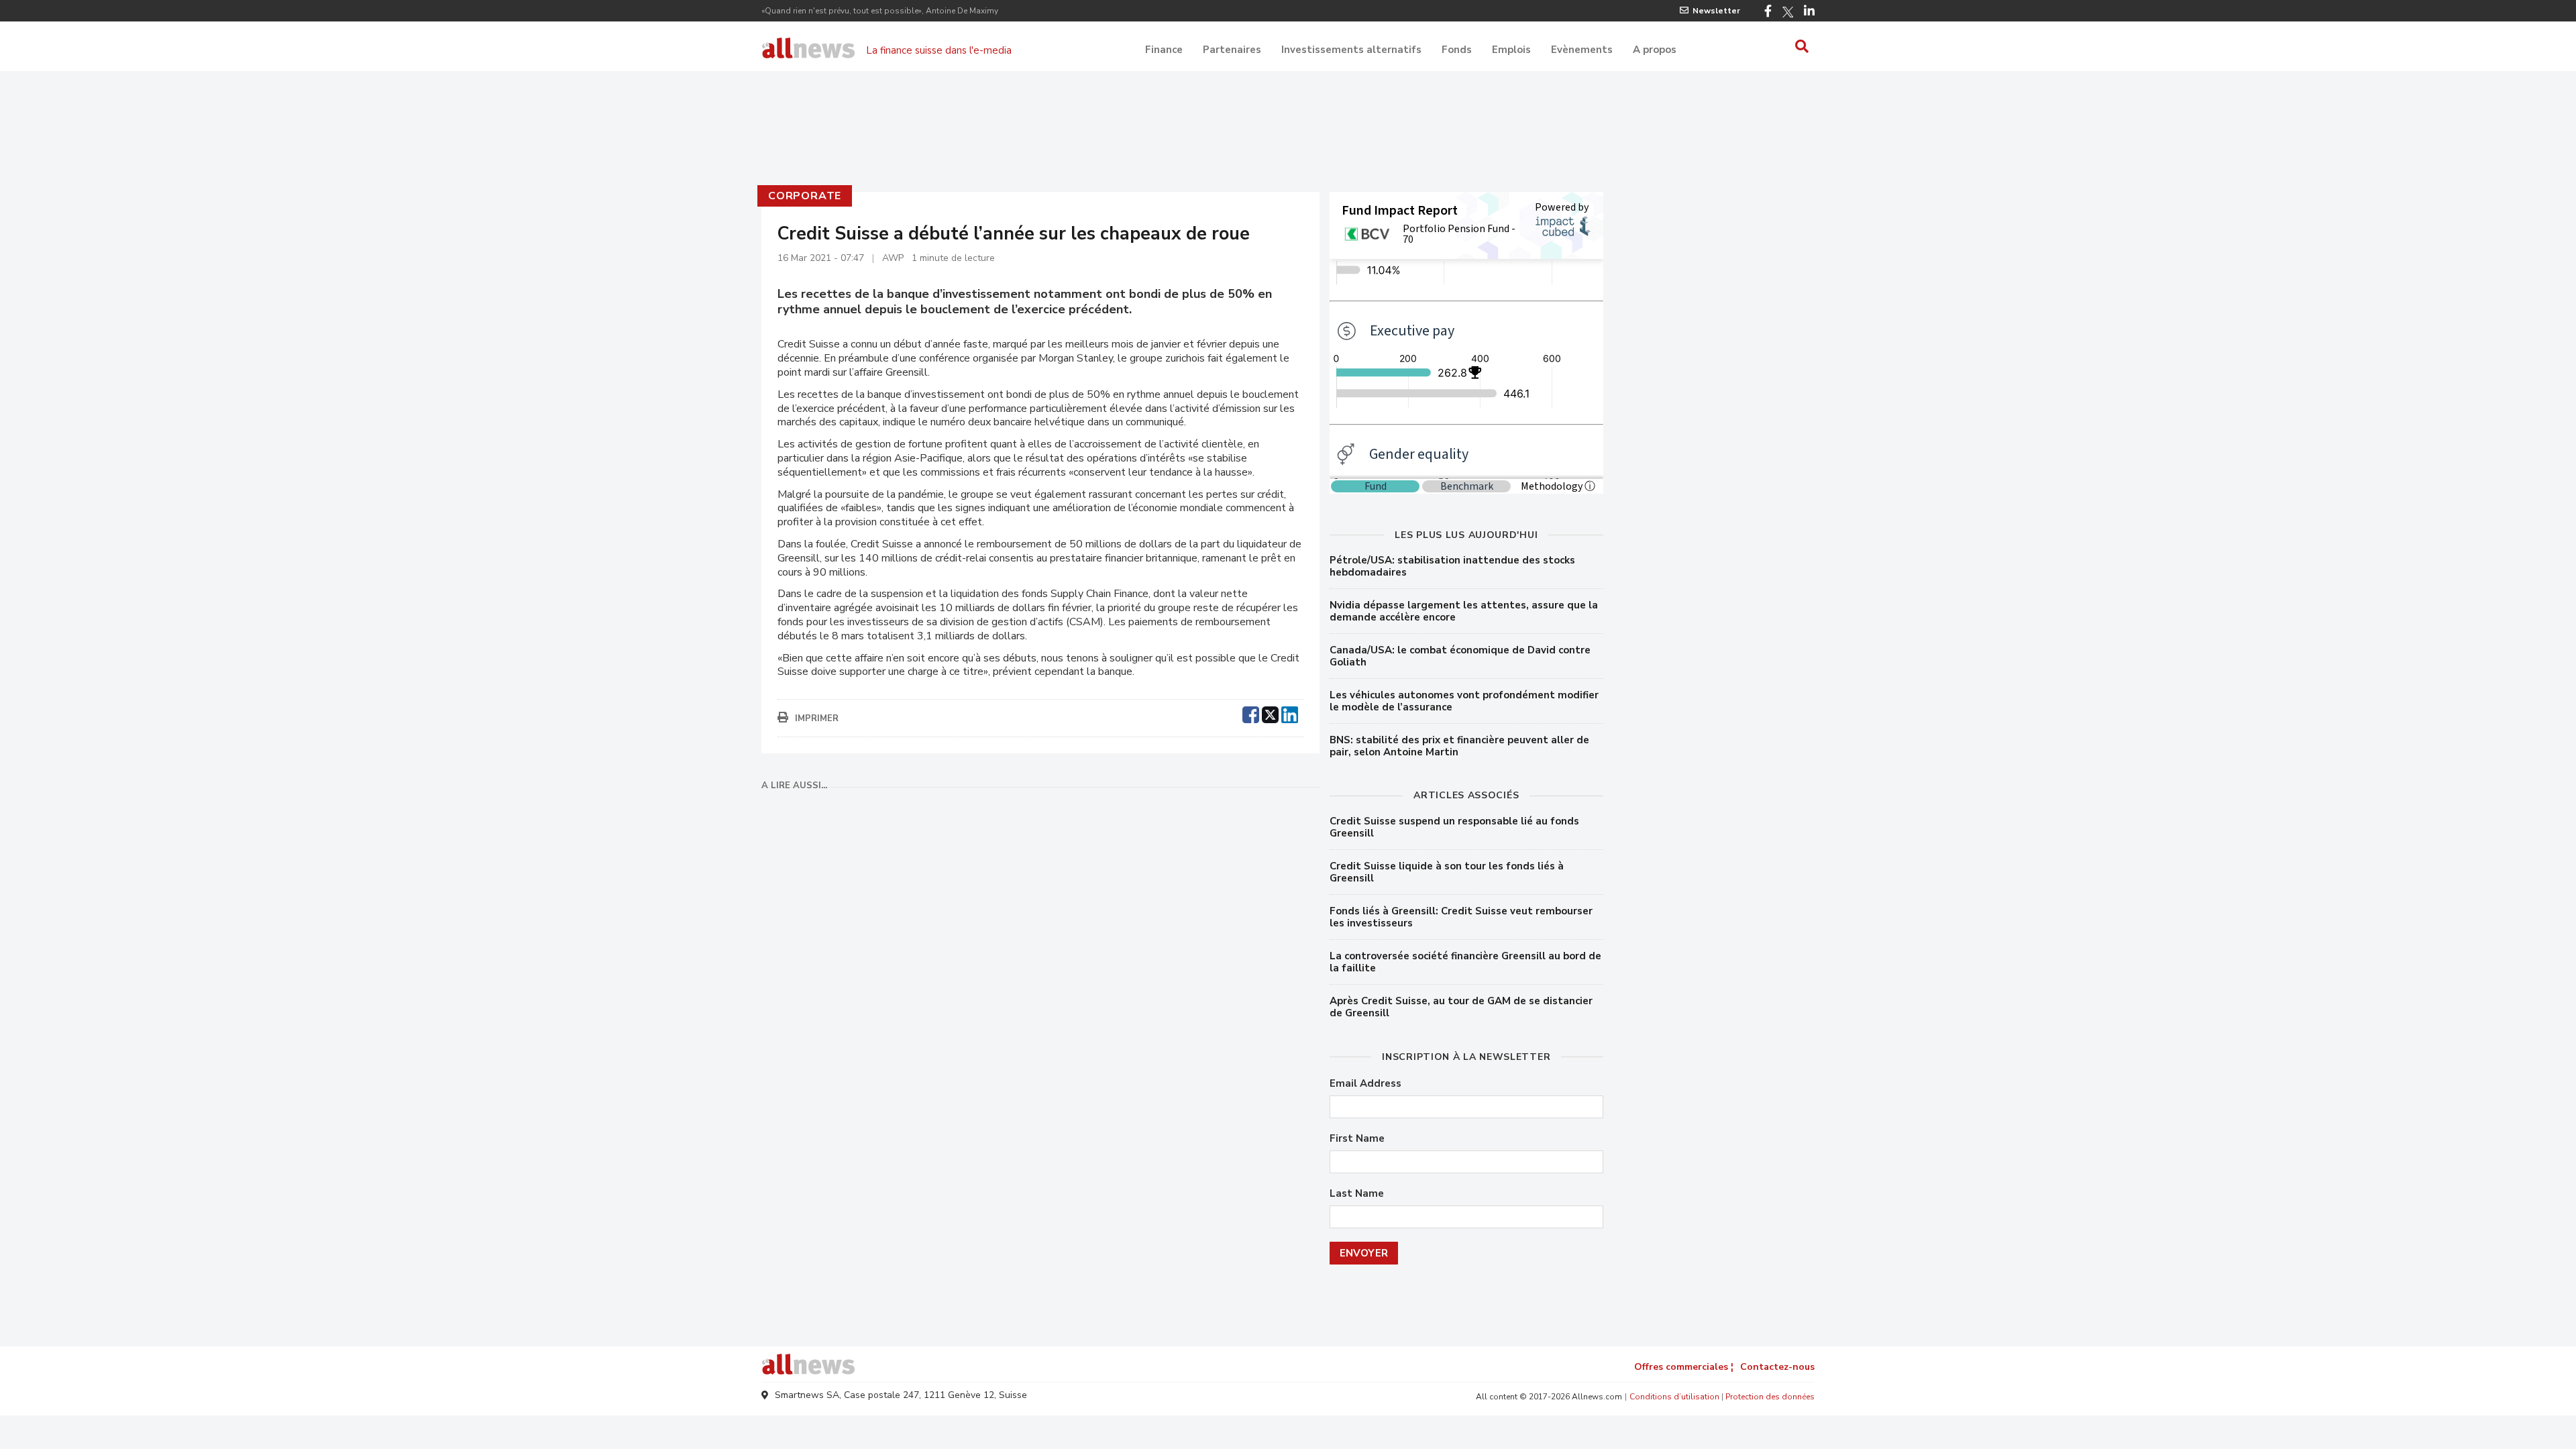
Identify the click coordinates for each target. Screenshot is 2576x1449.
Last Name (1357, 1194)
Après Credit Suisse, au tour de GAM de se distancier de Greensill (1461, 1007)
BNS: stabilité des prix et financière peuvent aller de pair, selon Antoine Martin (1459, 746)
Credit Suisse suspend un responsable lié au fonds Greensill (1454, 827)
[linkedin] (1290, 713)
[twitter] (1270, 713)
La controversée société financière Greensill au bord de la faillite (1465, 962)
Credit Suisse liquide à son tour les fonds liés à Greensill (1447, 872)
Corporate (805, 196)
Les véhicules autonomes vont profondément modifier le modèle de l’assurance (1464, 701)
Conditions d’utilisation (1674, 1397)
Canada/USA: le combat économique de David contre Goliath (1460, 656)
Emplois (1511, 50)
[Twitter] (1788, 12)
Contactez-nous (1777, 1367)
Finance (1164, 50)
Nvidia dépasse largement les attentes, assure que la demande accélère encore (1464, 611)
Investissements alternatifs (1351, 50)
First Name (1357, 1139)
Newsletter (1716, 11)
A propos (1655, 50)
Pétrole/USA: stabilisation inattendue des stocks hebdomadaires (1452, 566)
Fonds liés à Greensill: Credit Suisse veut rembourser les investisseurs (1461, 917)
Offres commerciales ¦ (1684, 1367)
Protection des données (1770, 1397)
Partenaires (1232, 50)
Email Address (1365, 1084)
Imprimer (817, 718)
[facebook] (1251, 713)
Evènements (1582, 50)
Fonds (1457, 50)
